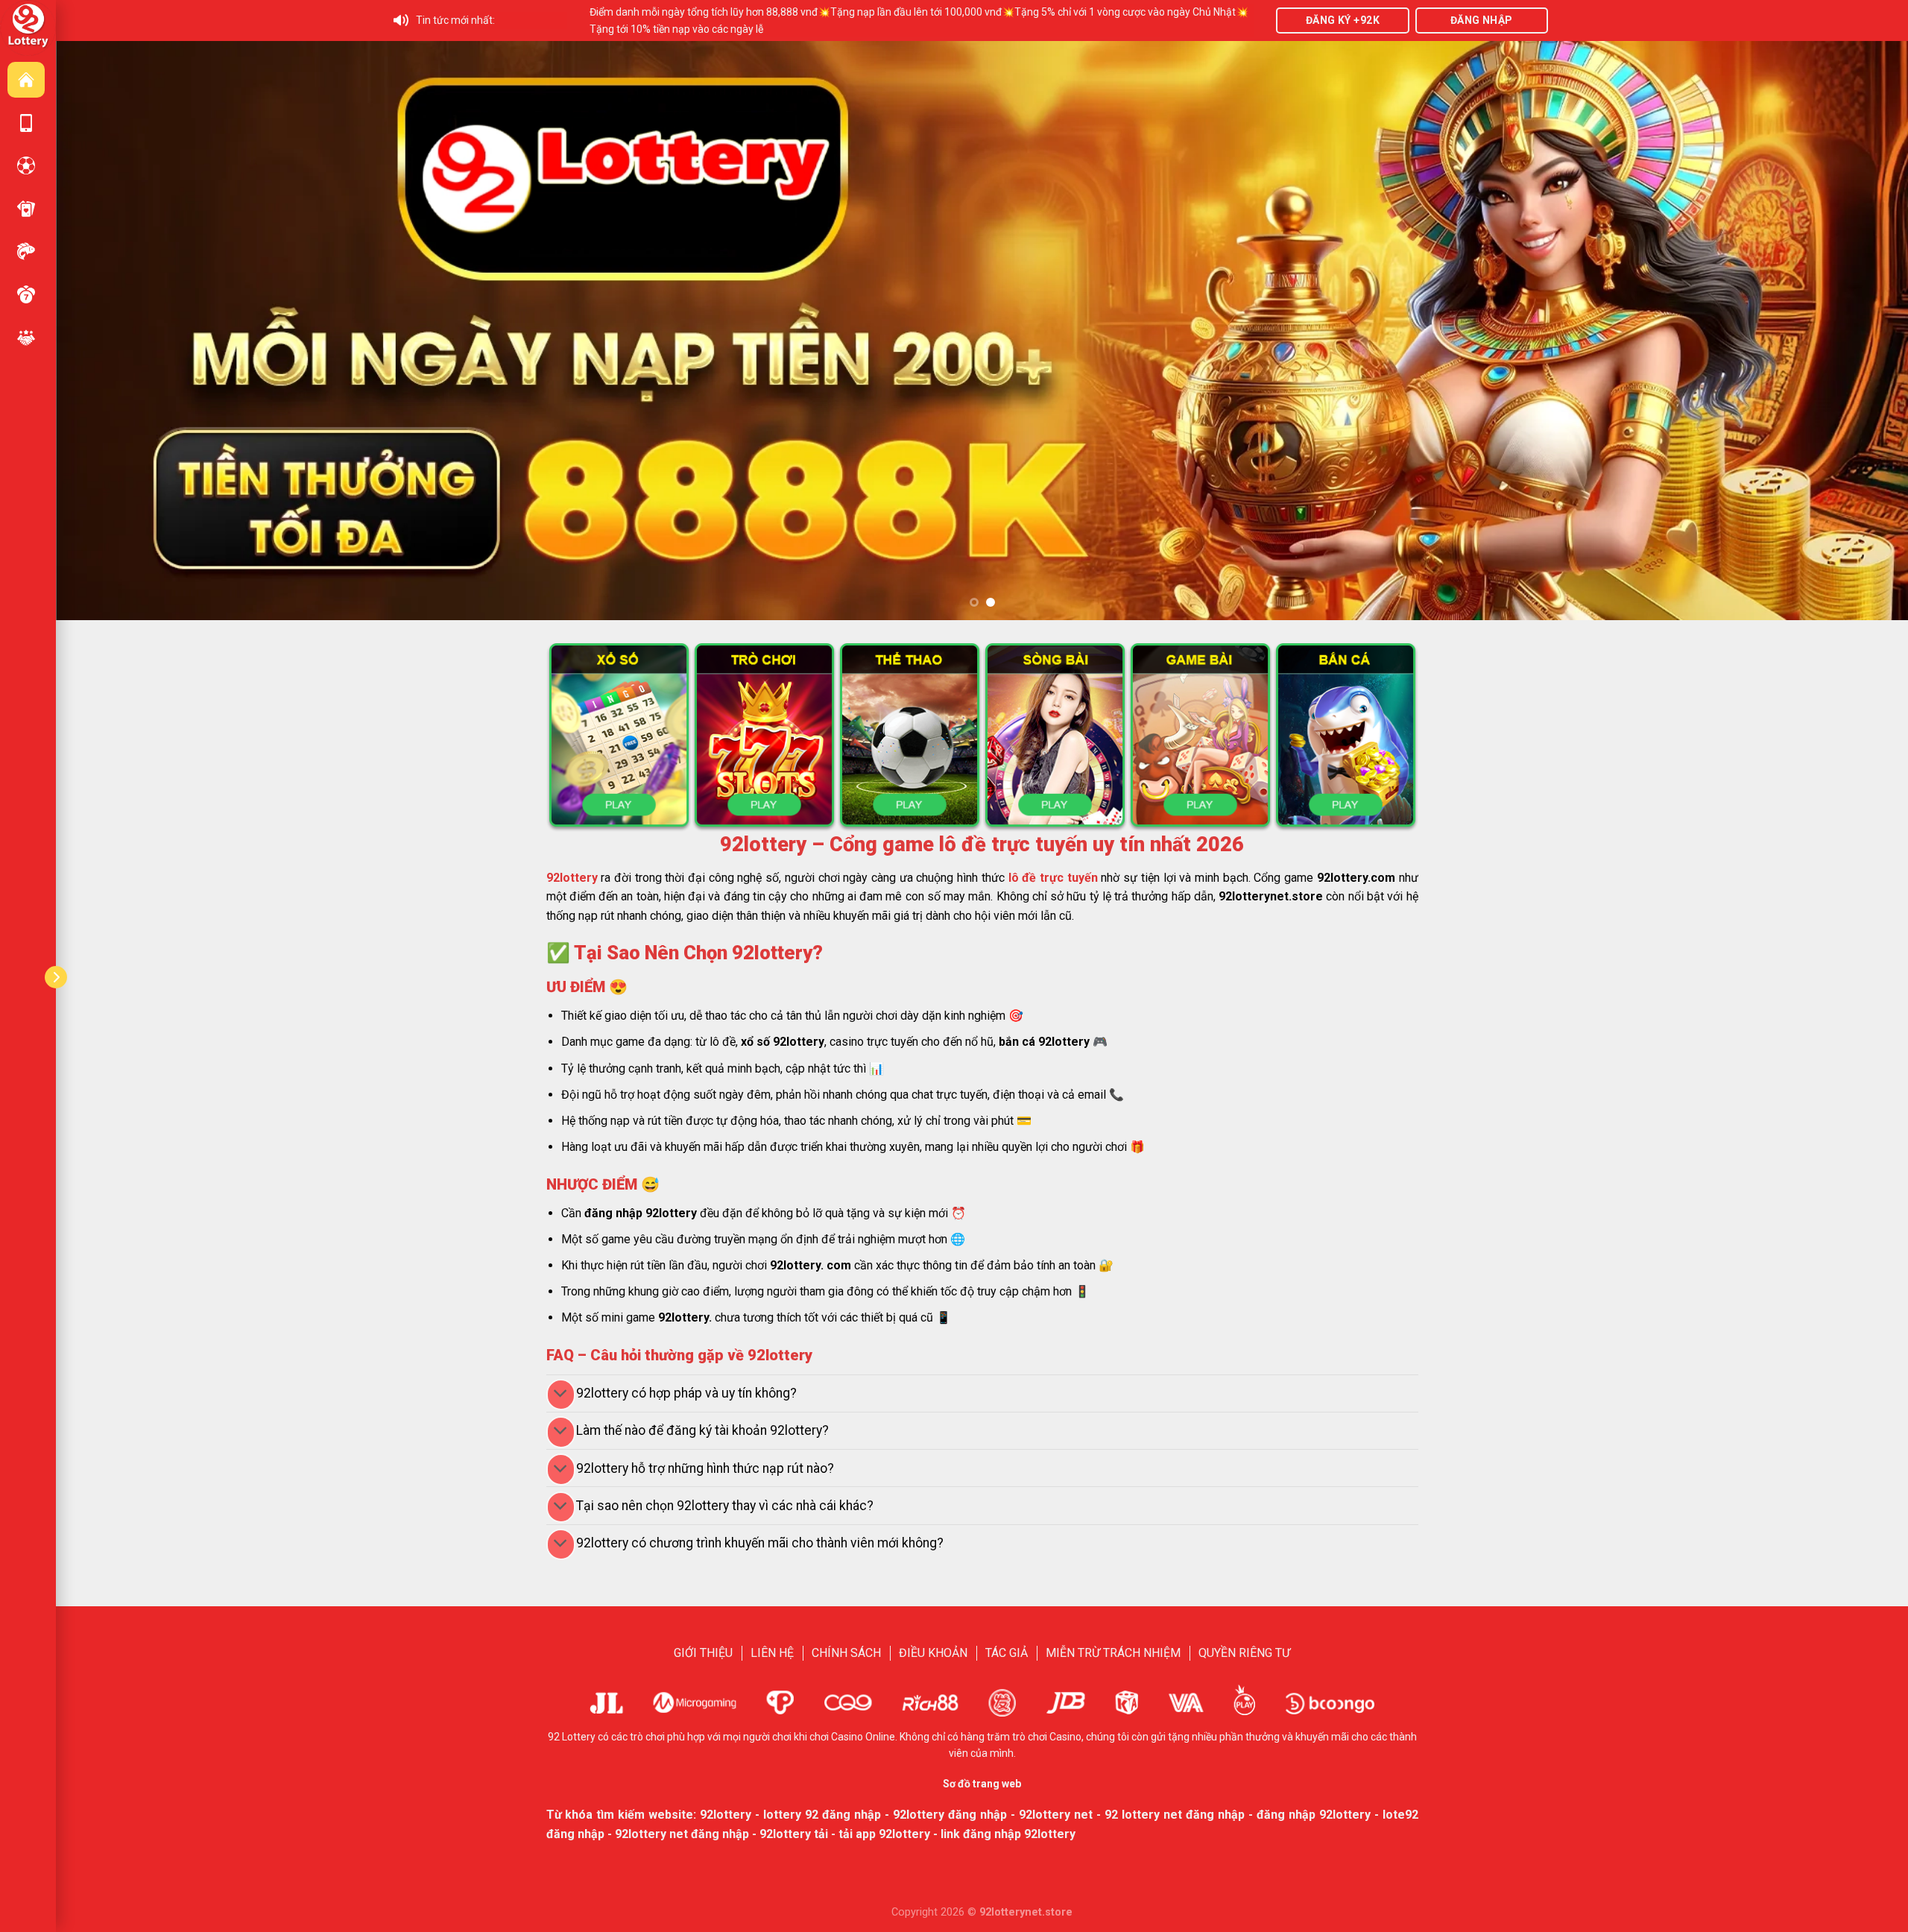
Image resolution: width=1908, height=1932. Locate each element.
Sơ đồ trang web (982, 1784)
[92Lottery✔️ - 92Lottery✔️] (28, 27)
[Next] (1852, 331)
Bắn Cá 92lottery (26, 251)
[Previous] (112, 331)
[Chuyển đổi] (561, 1395)
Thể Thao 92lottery (26, 165)
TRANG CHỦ (26, 80)
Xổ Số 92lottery (26, 294)
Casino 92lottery (26, 209)
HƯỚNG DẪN (26, 123)
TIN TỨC (26, 338)
